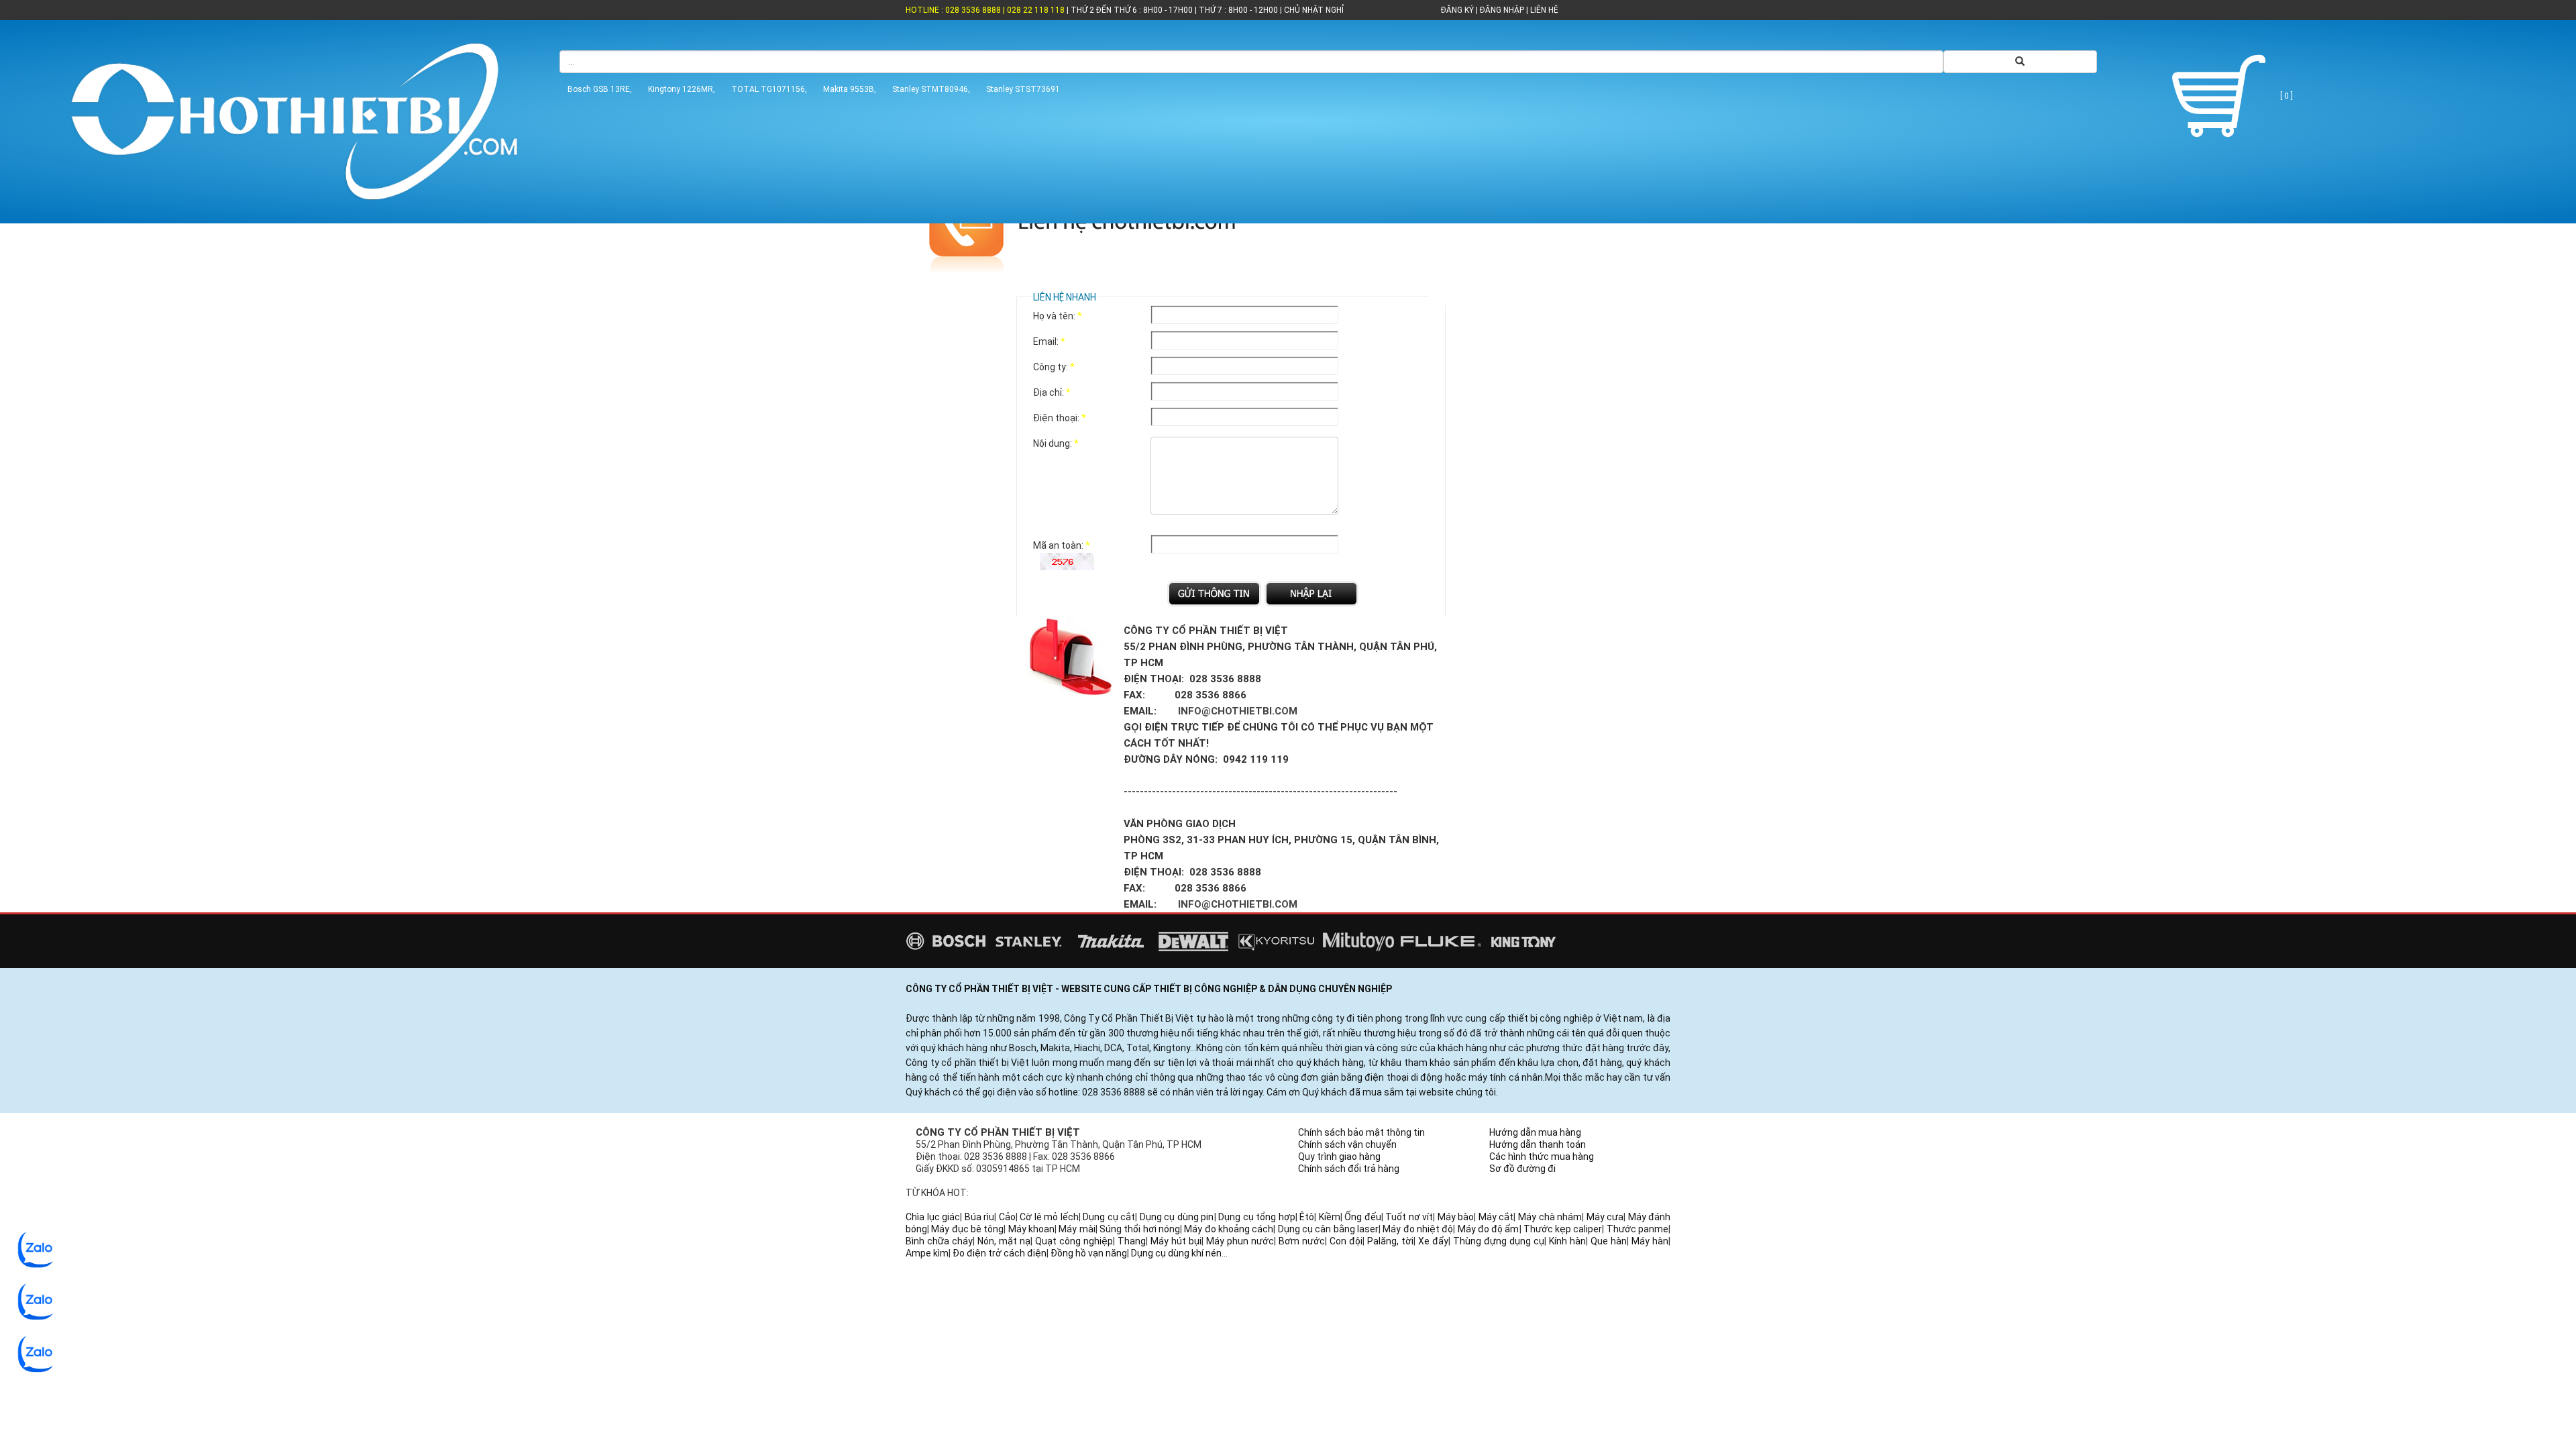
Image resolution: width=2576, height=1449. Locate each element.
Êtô (1307, 1217)
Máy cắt (1496, 1217)
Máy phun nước (1240, 1241)
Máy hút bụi (1176, 1241)
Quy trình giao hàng (1339, 1157)
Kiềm (1330, 1217)
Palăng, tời (1390, 1241)
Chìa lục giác (933, 1217)
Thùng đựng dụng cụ (1499, 1241)
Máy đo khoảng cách (1229, 1229)
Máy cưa (1605, 1217)
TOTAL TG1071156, (769, 89)
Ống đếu (1363, 1217)
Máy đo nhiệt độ (1418, 1229)
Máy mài (1077, 1229)
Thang (1132, 1241)
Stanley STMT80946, (931, 89)
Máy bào (1456, 1217)
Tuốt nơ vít (1409, 1217)
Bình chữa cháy (939, 1241)
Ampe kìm (927, 1253)
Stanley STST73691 (1023, 89)
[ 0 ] (2286, 96)
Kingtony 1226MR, (682, 89)
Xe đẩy (1433, 1241)
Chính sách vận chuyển (1347, 1144)
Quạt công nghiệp (1074, 1241)
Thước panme (1638, 1229)
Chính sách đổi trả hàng (1349, 1169)
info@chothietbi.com (1238, 711)
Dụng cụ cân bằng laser (1328, 1229)
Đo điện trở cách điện (1000, 1253)
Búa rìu (980, 1217)
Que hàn (1609, 1241)
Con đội (1346, 1241)
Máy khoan (1031, 1229)
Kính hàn (1567, 1241)
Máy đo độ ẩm (1489, 1229)
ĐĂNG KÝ (1457, 10)
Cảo (1007, 1217)
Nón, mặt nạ (1004, 1241)
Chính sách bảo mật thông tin (1361, 1132)
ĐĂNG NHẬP (1502, 10)
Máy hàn (1650, 1241)
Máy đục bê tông (967, 1229)
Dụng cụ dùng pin (1177, 1217)
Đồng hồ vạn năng (1089, 1253)
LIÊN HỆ (1543, 10)
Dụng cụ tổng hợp (1257, 1217)
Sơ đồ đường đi (1522, 1169)
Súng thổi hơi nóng (1140, 1229)
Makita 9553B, (850, 89)
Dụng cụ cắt (1109, 1217)
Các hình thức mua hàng (1542, 1157)
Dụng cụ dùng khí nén (1176, 1253)
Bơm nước (1302, 1241)
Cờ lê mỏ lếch (1049, 1217)
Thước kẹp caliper (1563, 1229)
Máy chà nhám (1550, 1217)
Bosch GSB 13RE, (600, 89)
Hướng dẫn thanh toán (1538, 1144)
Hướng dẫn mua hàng (1535, 1132)
